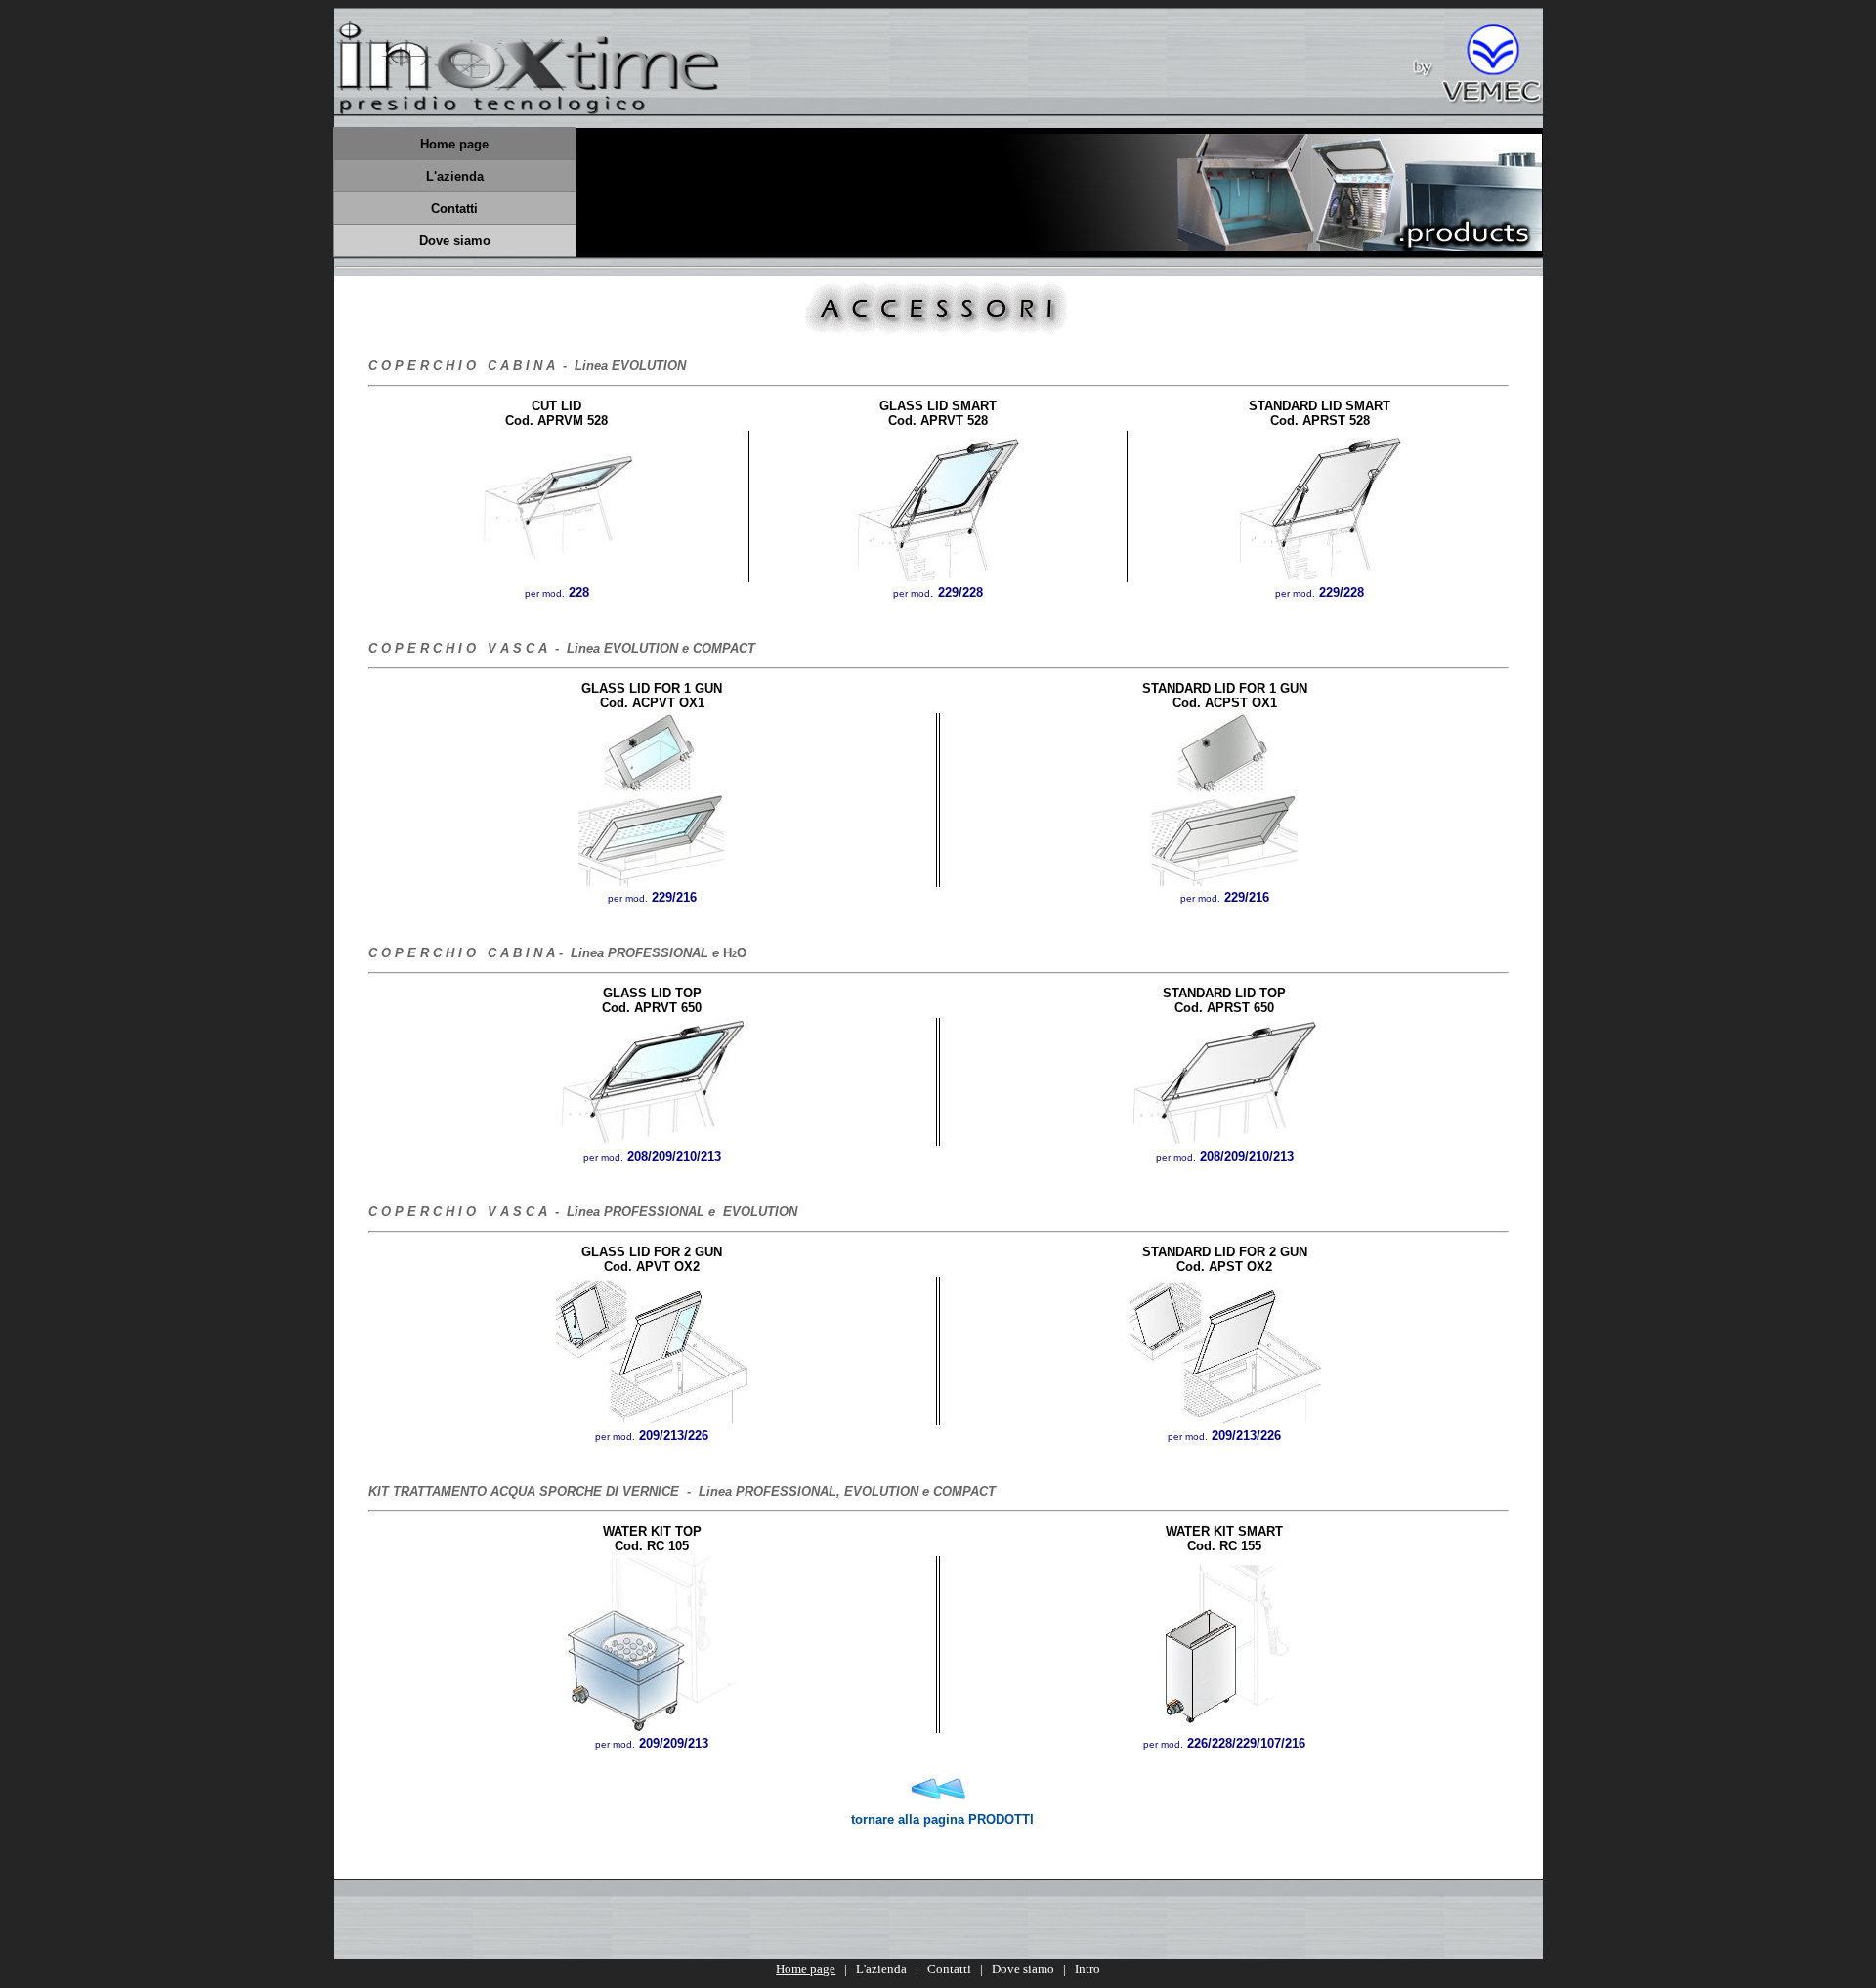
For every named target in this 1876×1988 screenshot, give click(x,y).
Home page (806, 1969)
